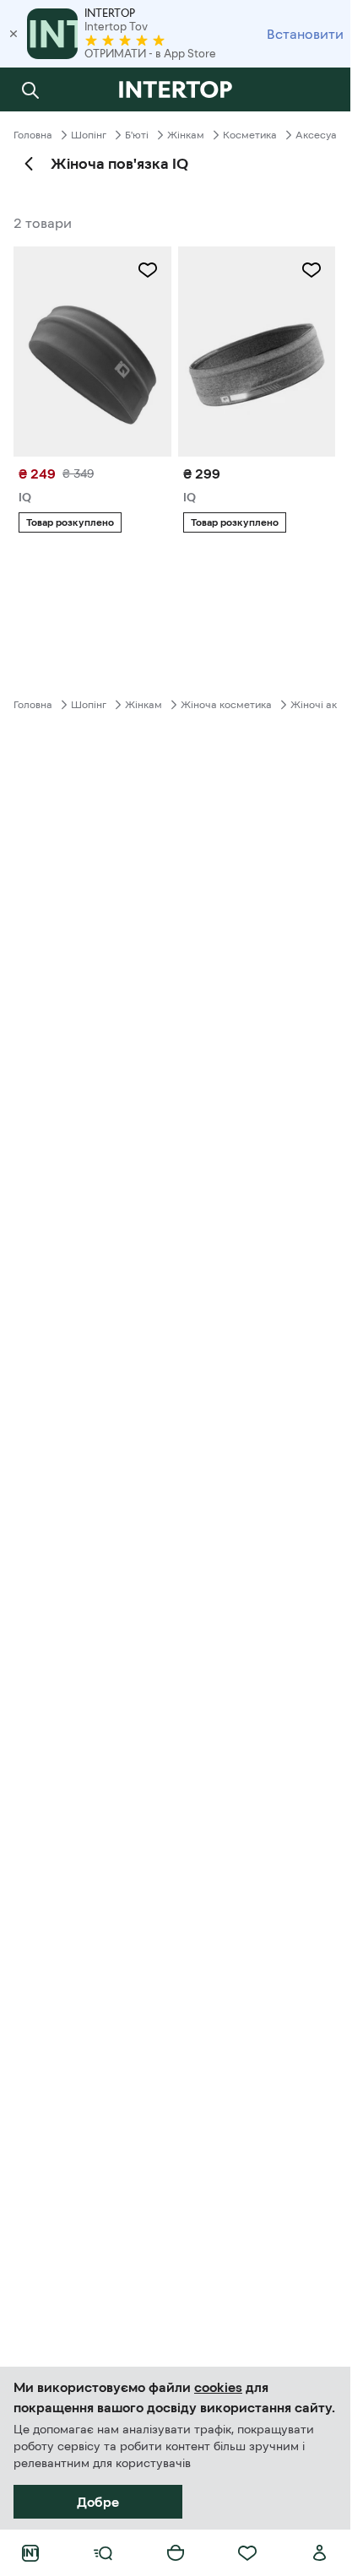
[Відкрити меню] (103, 2553)
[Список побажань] (247, 2553)
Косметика (250, 135)
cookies (218, 2387)
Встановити (305, 34)
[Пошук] (30, 89)
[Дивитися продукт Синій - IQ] (92, 352)
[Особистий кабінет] (320, 2553)
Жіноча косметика (226, 705)
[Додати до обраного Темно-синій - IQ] (312, 270)
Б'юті (137, 135)
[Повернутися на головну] (175, 89)
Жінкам (186, 135)
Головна (33, 135)
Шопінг (89, 135)
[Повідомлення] (320, 89)
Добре (98, 2502)
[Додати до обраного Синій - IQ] (148, 270)
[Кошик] (176, 2553)
